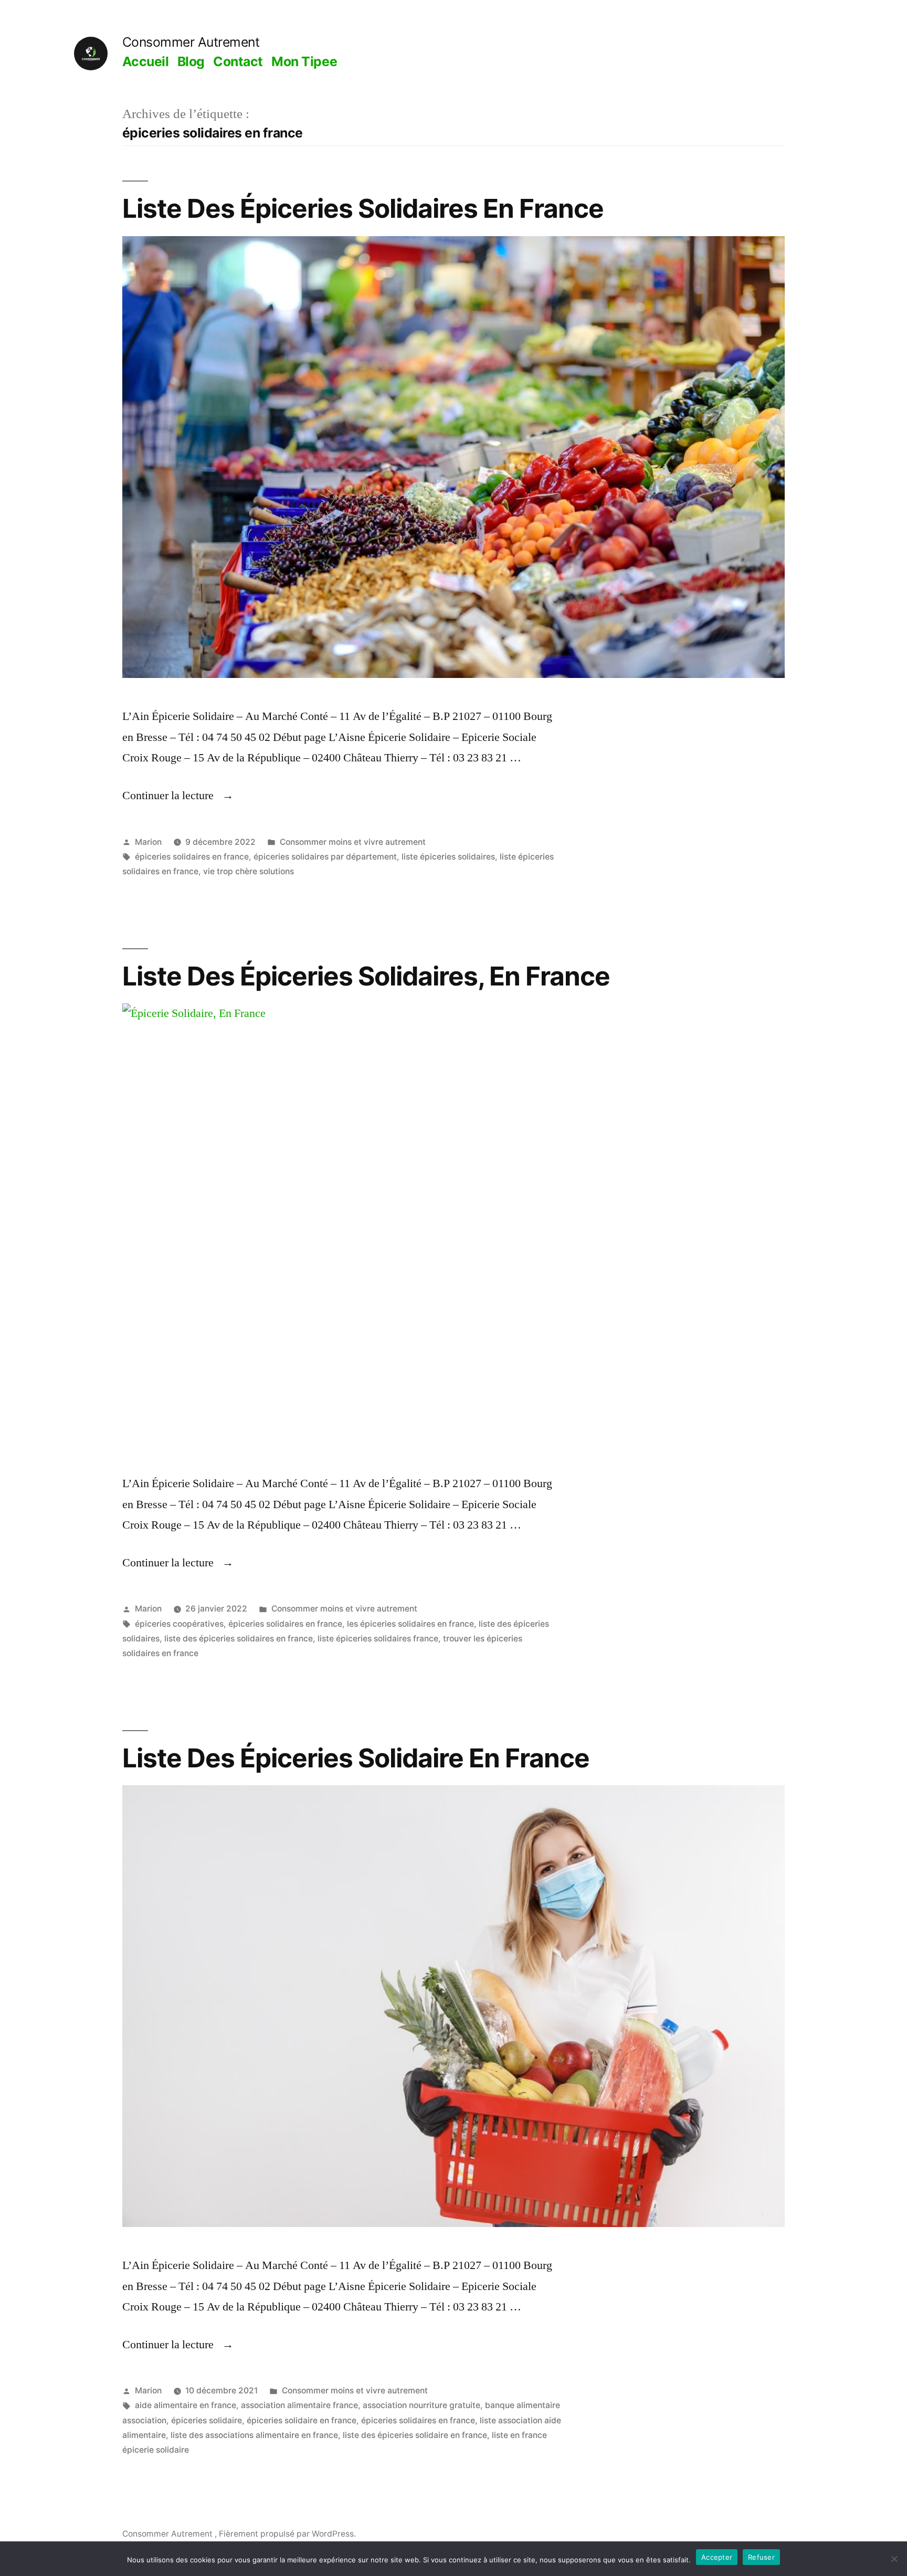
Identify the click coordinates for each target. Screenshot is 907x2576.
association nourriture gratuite (421, 2405)
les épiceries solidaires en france (410, 1624)
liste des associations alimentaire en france (254, 2435)
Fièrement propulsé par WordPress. (287, 2534)
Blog (191, 61)
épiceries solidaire (207, 2420)
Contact (238, 61)
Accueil (146, 61)
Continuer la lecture (178, 796)
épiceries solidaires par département (325, 857)
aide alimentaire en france (186, 2405)
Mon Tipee (304, 61)
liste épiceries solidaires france (378, 1639)
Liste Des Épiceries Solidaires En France (363, 208)
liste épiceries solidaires (448, 857)
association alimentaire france (299, 2405)
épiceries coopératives (179, 1624)
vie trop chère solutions (249, 871)
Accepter (717, 2557)
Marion (148, 842)
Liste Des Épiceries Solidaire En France (356, 1758)
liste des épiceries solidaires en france (239, 1639)
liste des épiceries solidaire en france (415, 2435)
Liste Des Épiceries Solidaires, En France (366, 976)
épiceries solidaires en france (192, 857)
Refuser (761, 2557)
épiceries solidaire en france (302, 2420)
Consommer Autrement (191, 42)
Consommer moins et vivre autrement (353, 842)
